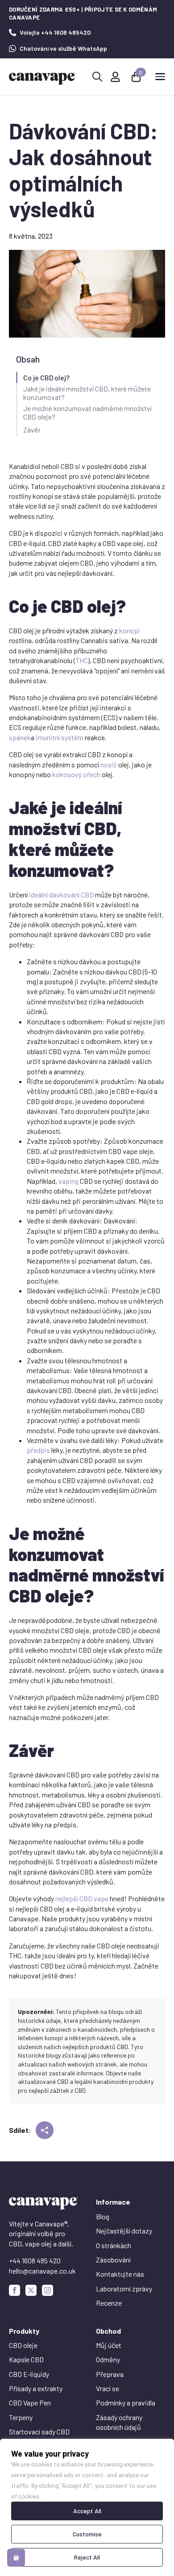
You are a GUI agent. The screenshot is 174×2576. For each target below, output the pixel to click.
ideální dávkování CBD (61, 895)
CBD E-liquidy (29, 2374)
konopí (129, 630)
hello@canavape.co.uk (42, 2271)
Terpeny (21, 2417)
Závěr (32, 430)
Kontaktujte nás (120, 2274)
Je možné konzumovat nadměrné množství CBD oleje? (87, 412)
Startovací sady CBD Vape (39, 2436)
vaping (68, 1181)
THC (82, 660)
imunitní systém (60, 737)
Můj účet (109, 2345)
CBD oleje (23, 2345)
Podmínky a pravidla (126, 2403)
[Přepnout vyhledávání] (97, 77)
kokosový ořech (76, 774)
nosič (109, 764)
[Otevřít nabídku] (160, 77)
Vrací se (108, 2388)
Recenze (109, 2303)
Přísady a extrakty (36, 2388)
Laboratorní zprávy (124, 2289)
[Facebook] (14, 2290)
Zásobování (113, 2260)
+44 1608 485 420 (35, 2260)
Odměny (108, 2359)
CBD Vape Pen (30, 2403)
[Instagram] (48, 2290)
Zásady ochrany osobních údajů (119, 2422)
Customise (87, 2534)
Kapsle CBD (26, 2359)
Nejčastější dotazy (124, 2231)
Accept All (87, 2511)
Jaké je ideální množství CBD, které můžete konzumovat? (87, 393)
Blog (103, 2216)
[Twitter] (31, 2290)
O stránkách (114, 2245)
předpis (38, 1450)
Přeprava (110, 2374)
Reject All (87, 2557)
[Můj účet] (115, 77)
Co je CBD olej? (46, 377)
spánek (20, 737)
